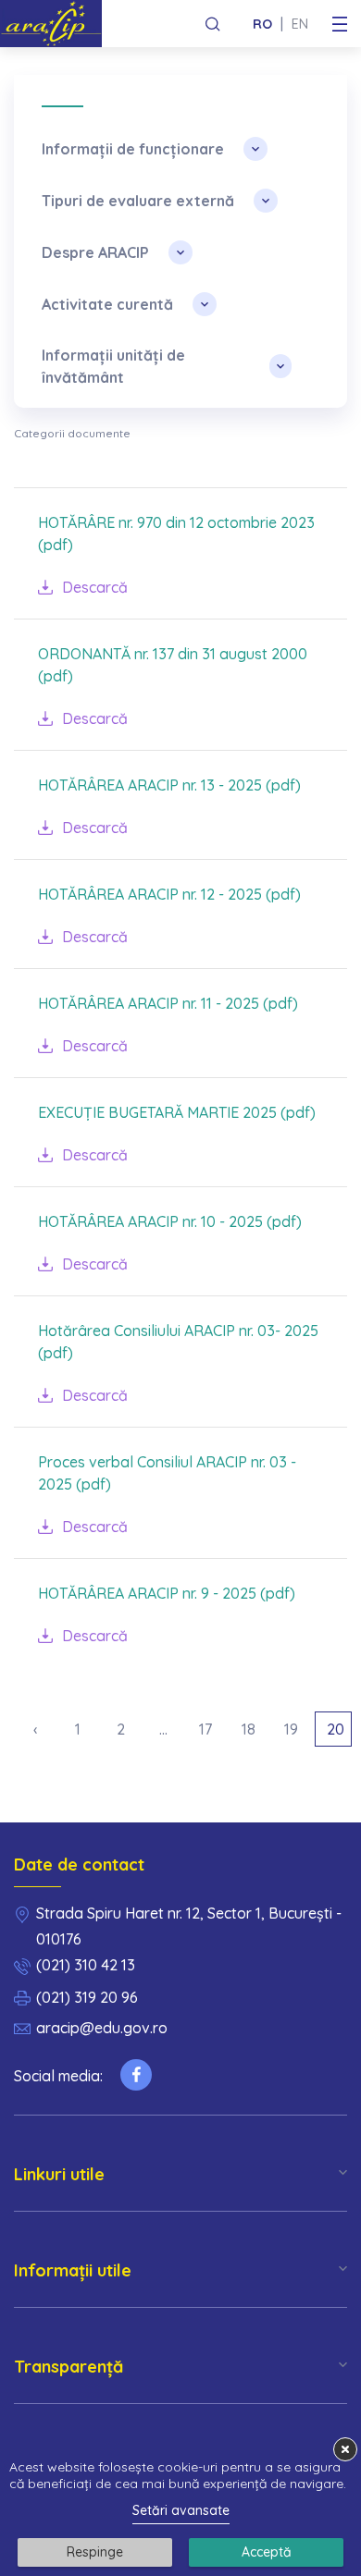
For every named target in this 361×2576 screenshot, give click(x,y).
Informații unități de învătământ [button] (113, 366)
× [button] (345, 2449)
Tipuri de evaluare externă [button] (138, 201)
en (300, 24)
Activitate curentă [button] (107, 304)
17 (205, 1729)
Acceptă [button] (267, 2552)
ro (262, 24)
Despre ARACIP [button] (95, 252)
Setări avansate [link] (181, 2510)
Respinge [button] (95, 2552)
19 (291, 1729)
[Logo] (58, 24)
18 (249, 1729)
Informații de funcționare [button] (133, 149)
